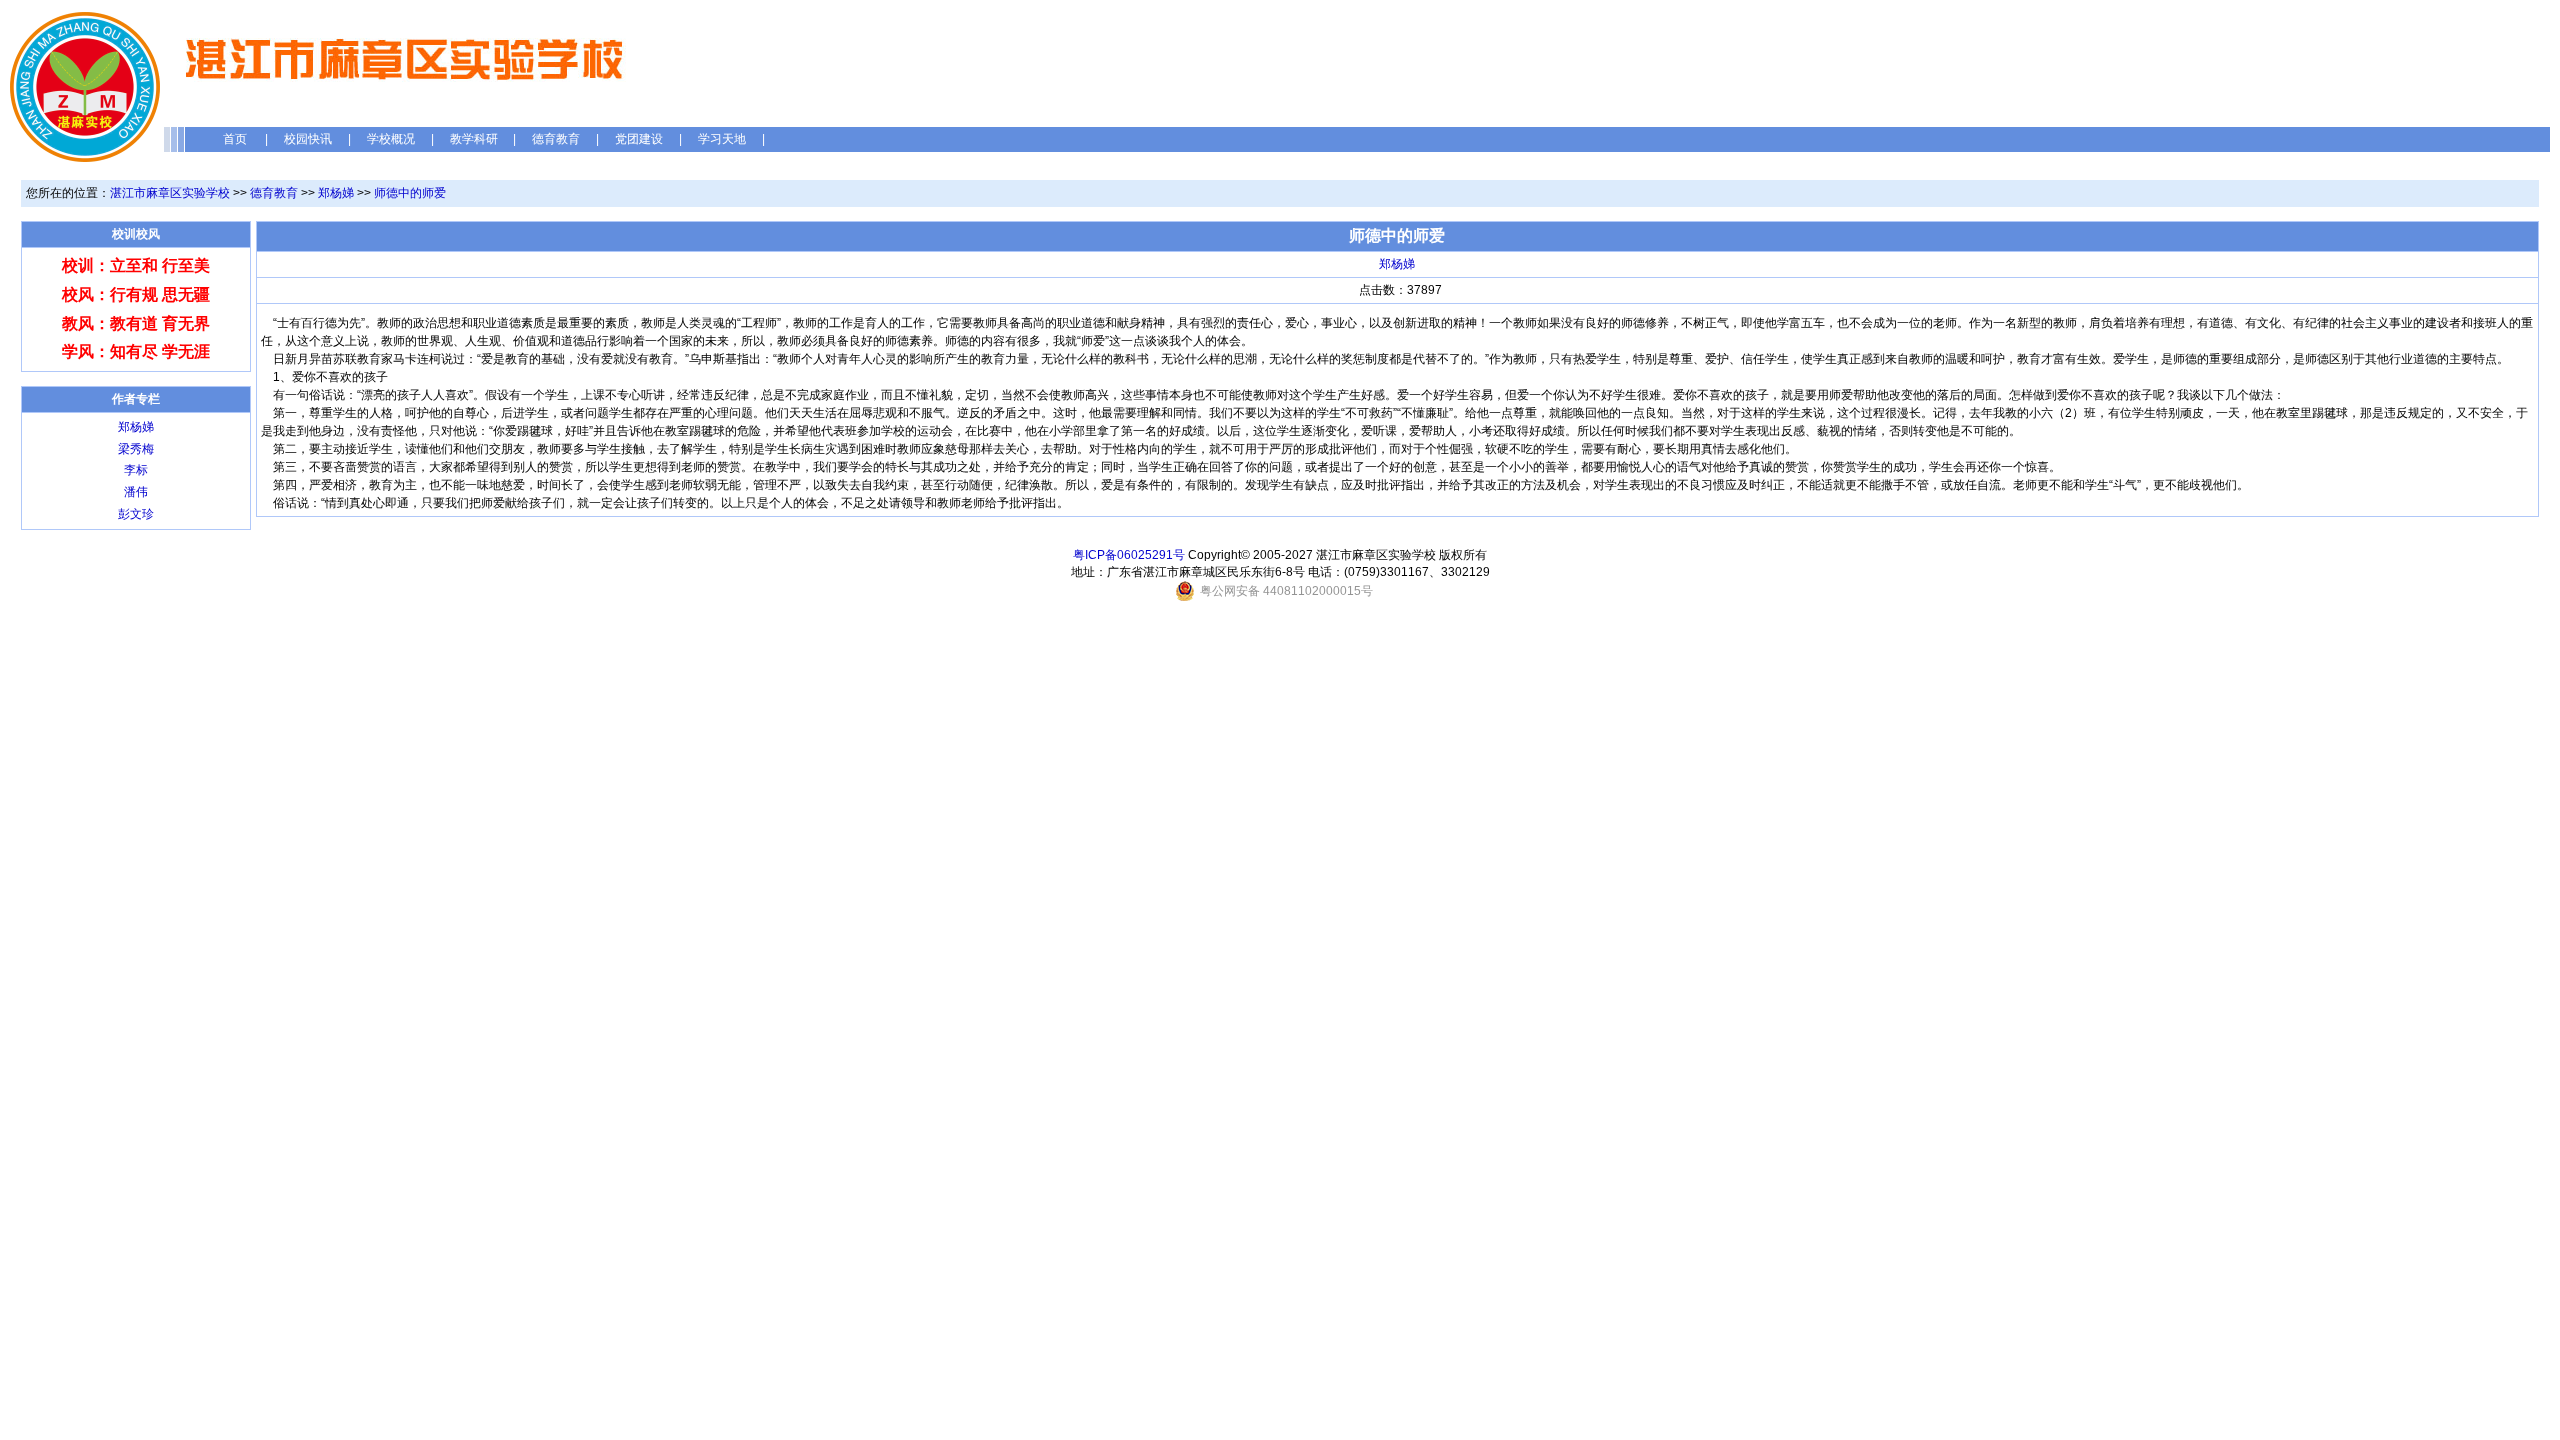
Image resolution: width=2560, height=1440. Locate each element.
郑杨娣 (336, 193)
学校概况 (391, 139)
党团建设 (639, 139)
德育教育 (556, 139)
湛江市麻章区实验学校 (170, 193)
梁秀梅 (136, 449)
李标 (136, 470)
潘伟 (136, 492)
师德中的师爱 (410, 193)
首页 (235, 139)
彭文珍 (136, 514)
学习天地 (722, 139)
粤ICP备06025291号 (1129, 555)
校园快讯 (308, 139)
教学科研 (474, 139)
